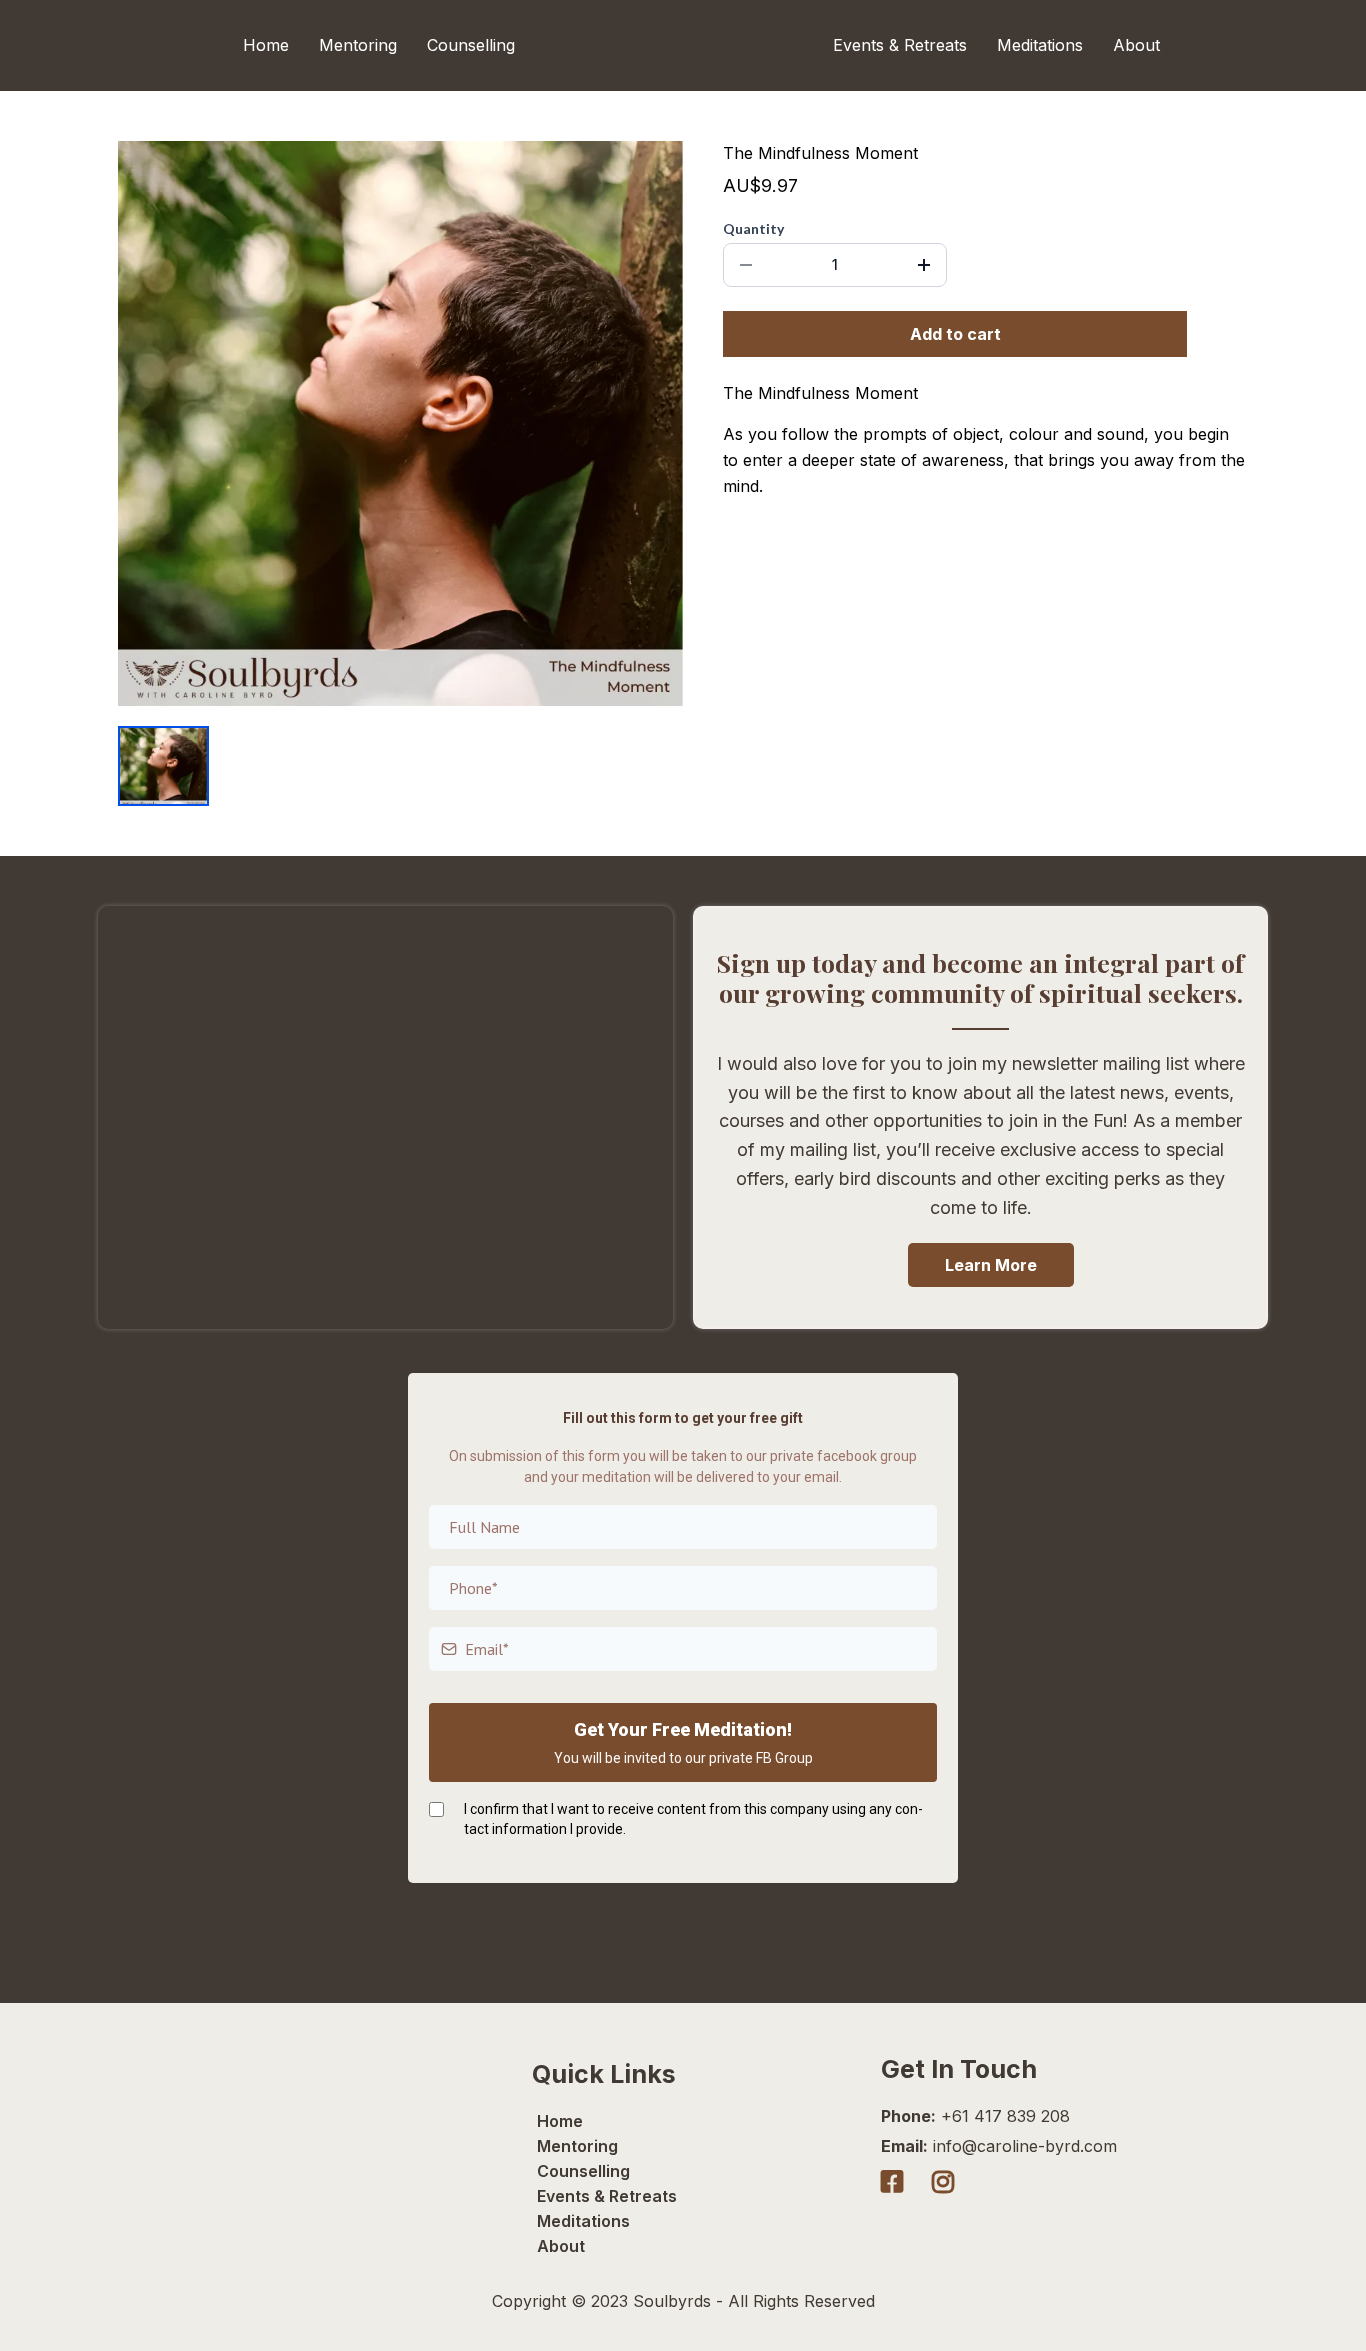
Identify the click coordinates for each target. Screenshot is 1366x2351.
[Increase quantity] (924, 265)
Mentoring (358, 45)
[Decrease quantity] (746, 265)
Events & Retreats (900, 45)
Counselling (471, 45)
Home (266, 45)
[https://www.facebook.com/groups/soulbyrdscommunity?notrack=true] (897, 2182)
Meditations (1040, 45)
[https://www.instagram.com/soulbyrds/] (948, 2182)
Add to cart (955, 334)
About (1136, 45)
